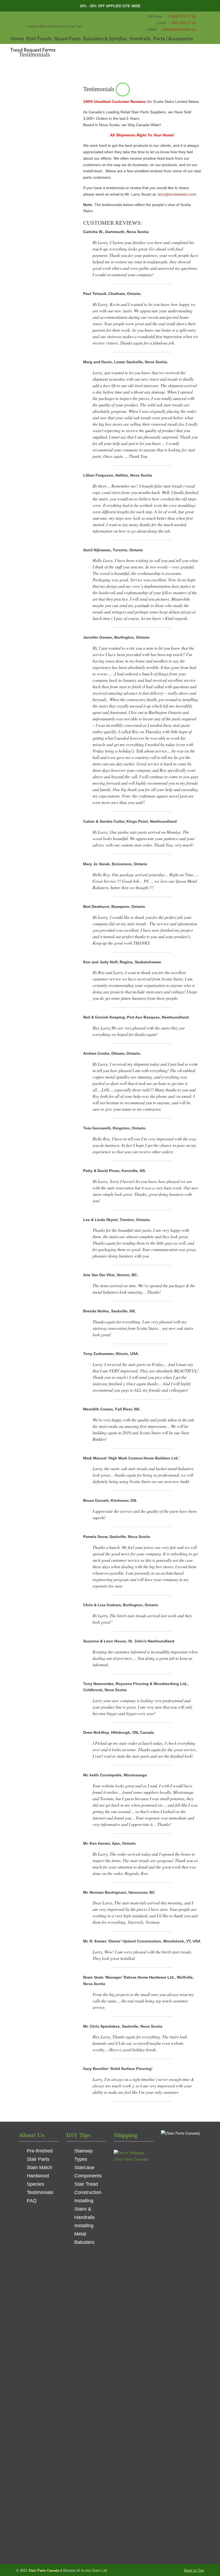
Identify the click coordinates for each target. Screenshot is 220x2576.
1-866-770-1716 (182, 16)
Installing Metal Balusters (84, 2234)
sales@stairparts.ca (179, 29)
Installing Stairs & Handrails (85, 2209)
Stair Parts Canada (60, 18)
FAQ (32, 2201)
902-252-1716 (184, 23)
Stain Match (40, 2167)
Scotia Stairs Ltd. (94, 2571)
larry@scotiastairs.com (177, 194)
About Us (32, 2135)
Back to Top (194, 2570)
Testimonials (40, 2192)
